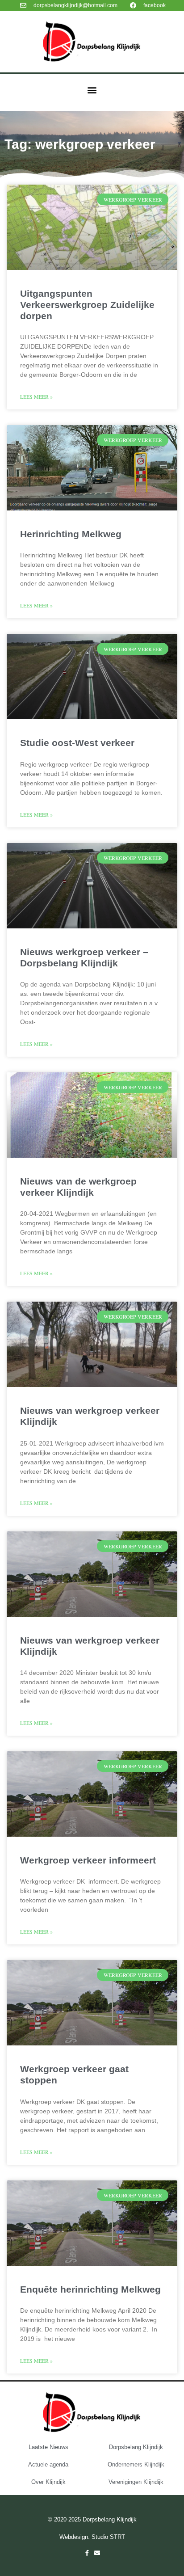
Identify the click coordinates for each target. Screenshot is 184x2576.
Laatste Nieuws (48, 2447)
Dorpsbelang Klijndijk (136, 2447)
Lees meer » (36, 396)
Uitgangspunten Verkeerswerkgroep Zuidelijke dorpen (87, 305)
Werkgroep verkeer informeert (88, 1860)
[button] (92, 90)
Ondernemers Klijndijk (136, 2464)
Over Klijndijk (48, 2482)
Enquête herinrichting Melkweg (90, 2289)
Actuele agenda (48, 2464)
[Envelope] (97, 2553)
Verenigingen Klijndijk (136, 2482)
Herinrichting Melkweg (71, 534)
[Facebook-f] (87, 2553)
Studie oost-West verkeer (77, 743)
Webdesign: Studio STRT (92, 2537)
